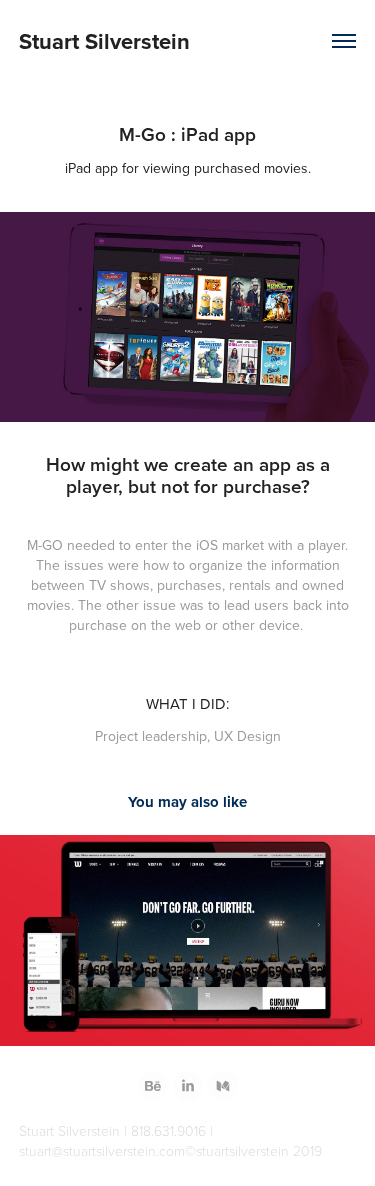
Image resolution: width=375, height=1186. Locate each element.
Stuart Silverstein (104, 41)
